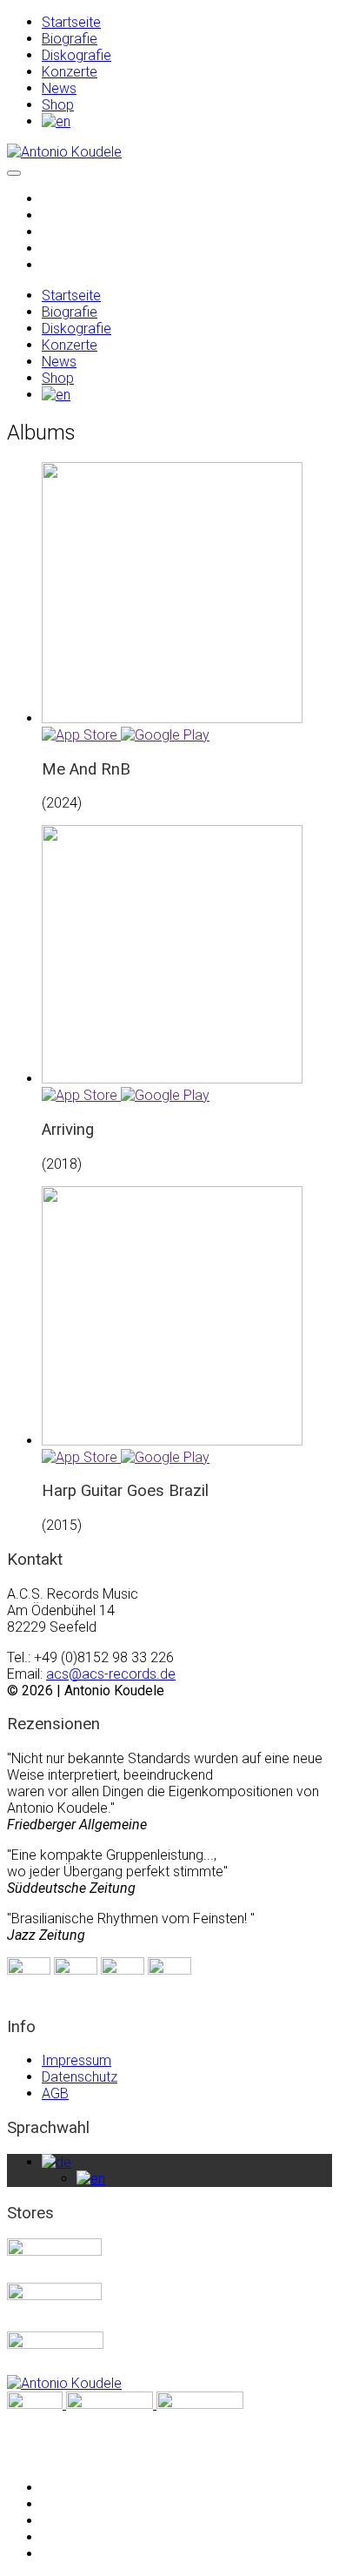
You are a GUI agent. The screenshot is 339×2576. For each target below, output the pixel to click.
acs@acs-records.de (111, 1674)
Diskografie (76, 55)
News (59, 88)
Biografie (70, 39)
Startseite (71, 22)
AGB (55, 2093)
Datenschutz (80, 2077)
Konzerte (70, 72)
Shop (58, 105)
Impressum (76, 2060)
